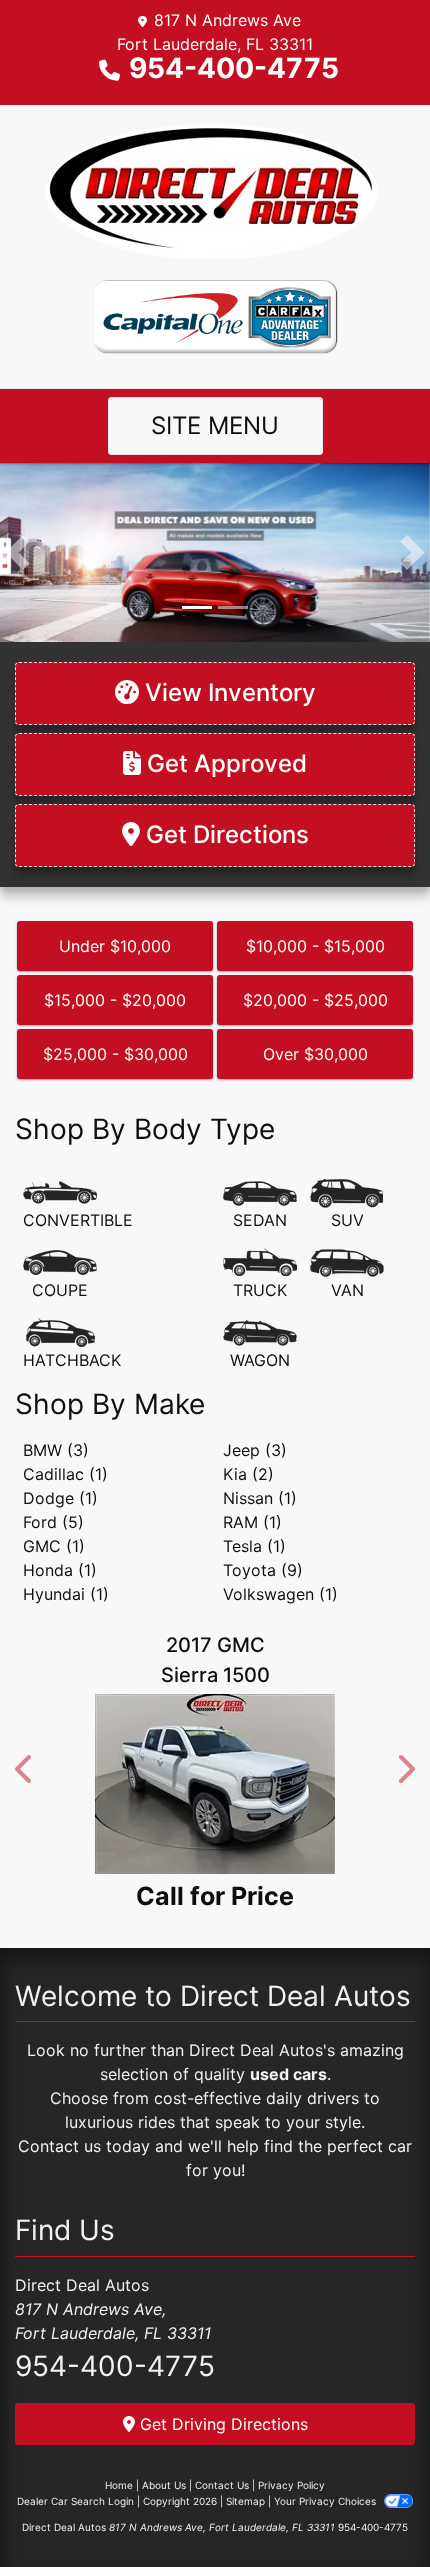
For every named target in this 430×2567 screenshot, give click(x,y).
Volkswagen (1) (280, 1594)
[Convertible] (78, 1205)
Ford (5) (53, 1522)
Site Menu (215, 425)
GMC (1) (54, 1546)
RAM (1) (252, 1522)
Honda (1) (60, 1570)
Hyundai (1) (66, 1594)
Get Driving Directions (221, 2424)
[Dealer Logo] (215, 191)
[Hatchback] (72, 1345)
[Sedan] (260, 1205)
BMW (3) (56, 1450)
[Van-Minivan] (347, 1275)
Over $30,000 (315, 1054)
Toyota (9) (263, 1570)
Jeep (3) (255, 1450)
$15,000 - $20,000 (115, 1000)
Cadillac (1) (65, 1474)
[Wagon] (260, 1345)
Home (119, 2485)
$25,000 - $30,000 (115, 1054)
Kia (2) (248, 1474)
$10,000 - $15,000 (315, 946)
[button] (17, 552)
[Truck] (260, 1275)
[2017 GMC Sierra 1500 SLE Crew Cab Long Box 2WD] (191, 1784)
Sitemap (245, 2501)
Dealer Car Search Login (75, 2501)
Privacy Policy (291, 2485)
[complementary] (370, 2507)
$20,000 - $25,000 (315, 1000)
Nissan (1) (260, 1498)
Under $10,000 (115, 946)
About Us (164, 2485)
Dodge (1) (60, 1498)
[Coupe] (60, 1275)
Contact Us (222, 2485)
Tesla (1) (254, 1546)
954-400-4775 (234, 68)
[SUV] (347, 1205)
